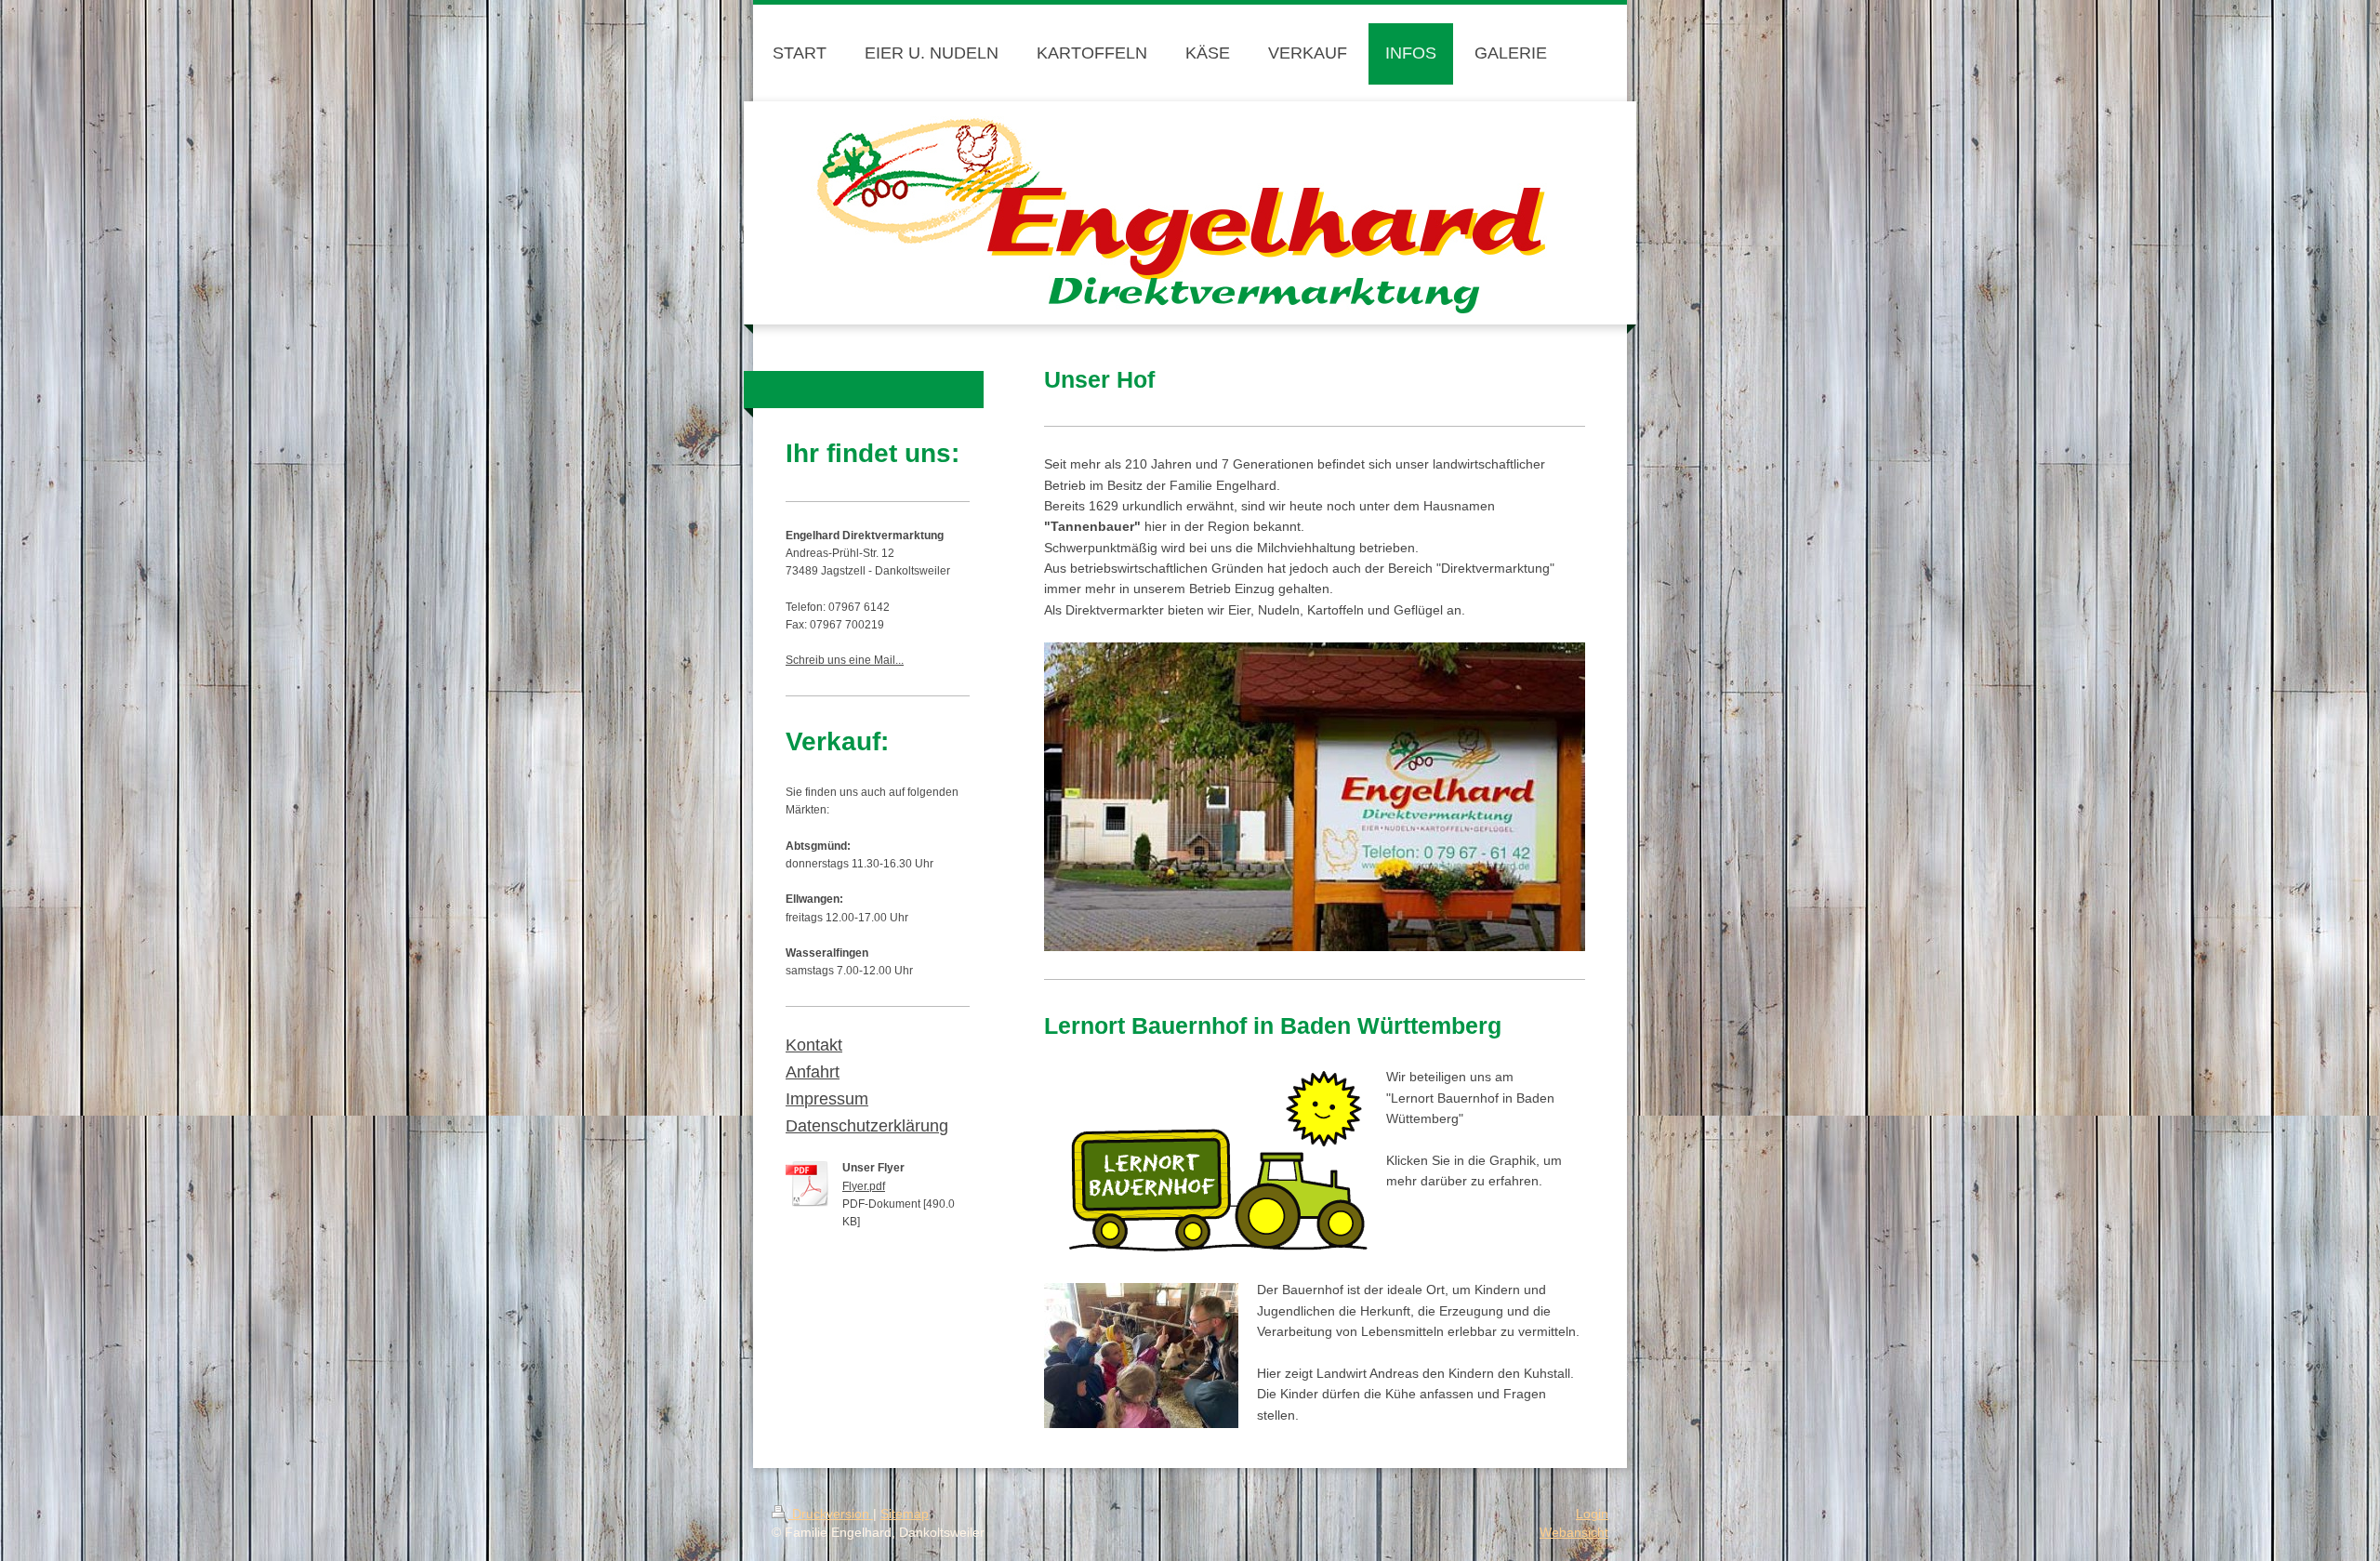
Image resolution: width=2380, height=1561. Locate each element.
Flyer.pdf (864, 1186)
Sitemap (905, 1514)
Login (1592, 1514)
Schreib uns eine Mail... (845, 660)
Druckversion (831, 1514)
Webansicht (1574, 1532)
